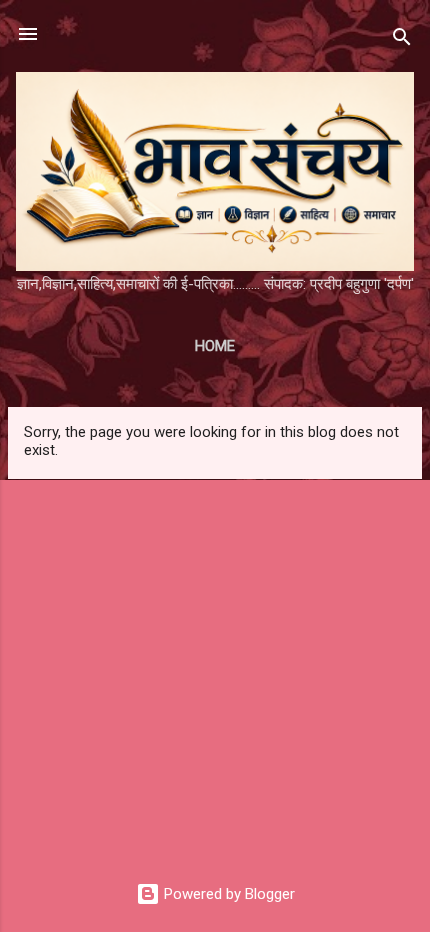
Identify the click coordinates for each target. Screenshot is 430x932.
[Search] (402, 40)
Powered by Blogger (227, 894)
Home (215, 346)
